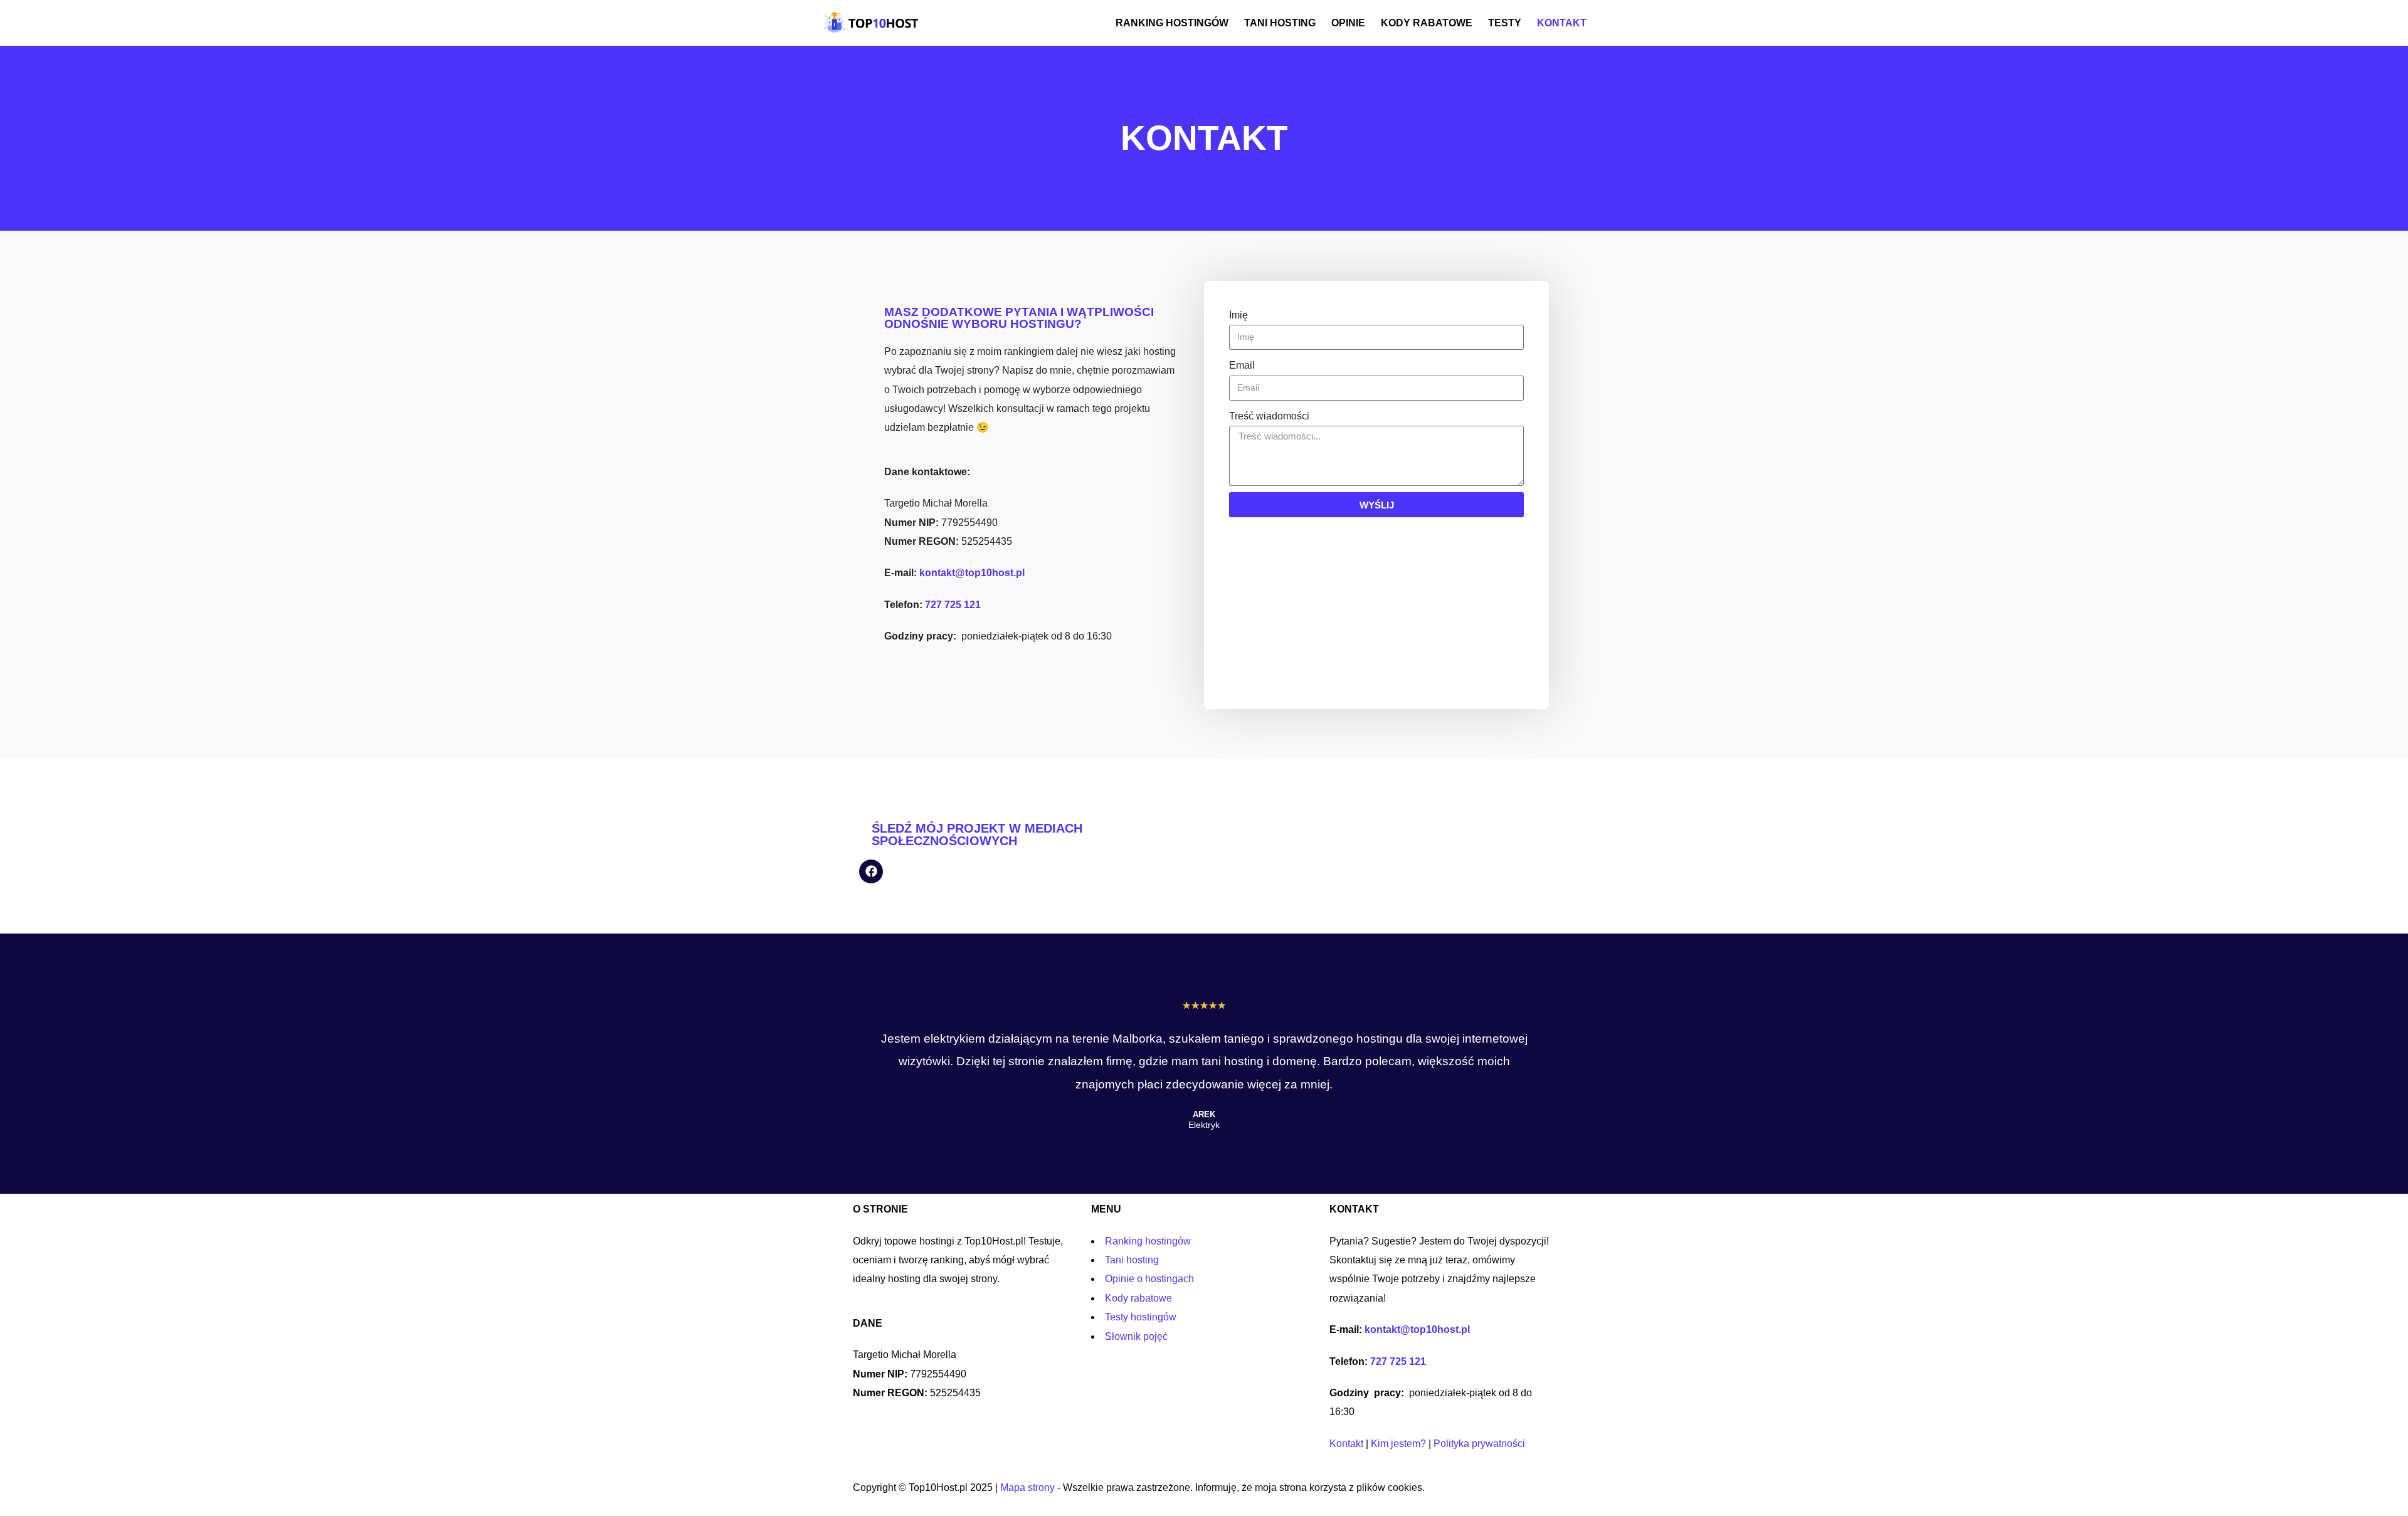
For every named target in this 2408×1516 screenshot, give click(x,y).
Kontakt (1562, 23)
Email (1242, 365)
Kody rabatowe (1427, 23)
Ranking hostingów (1148, 1241)
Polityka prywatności (1479, 1444)
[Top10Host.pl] (873, 23)
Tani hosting (1280, 23)
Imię (1238, 315)
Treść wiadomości (1269, 416)
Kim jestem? (1398, 1444)
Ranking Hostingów (1172, 23)
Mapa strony (1027, 1487)
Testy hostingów (1141, 1317)
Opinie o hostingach (1149, 1279)
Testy (1505, 23)
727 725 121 (953, 605)
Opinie (1348, 23)
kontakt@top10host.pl (972, 573)
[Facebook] (871, 871)
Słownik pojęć (1136, 1336)
